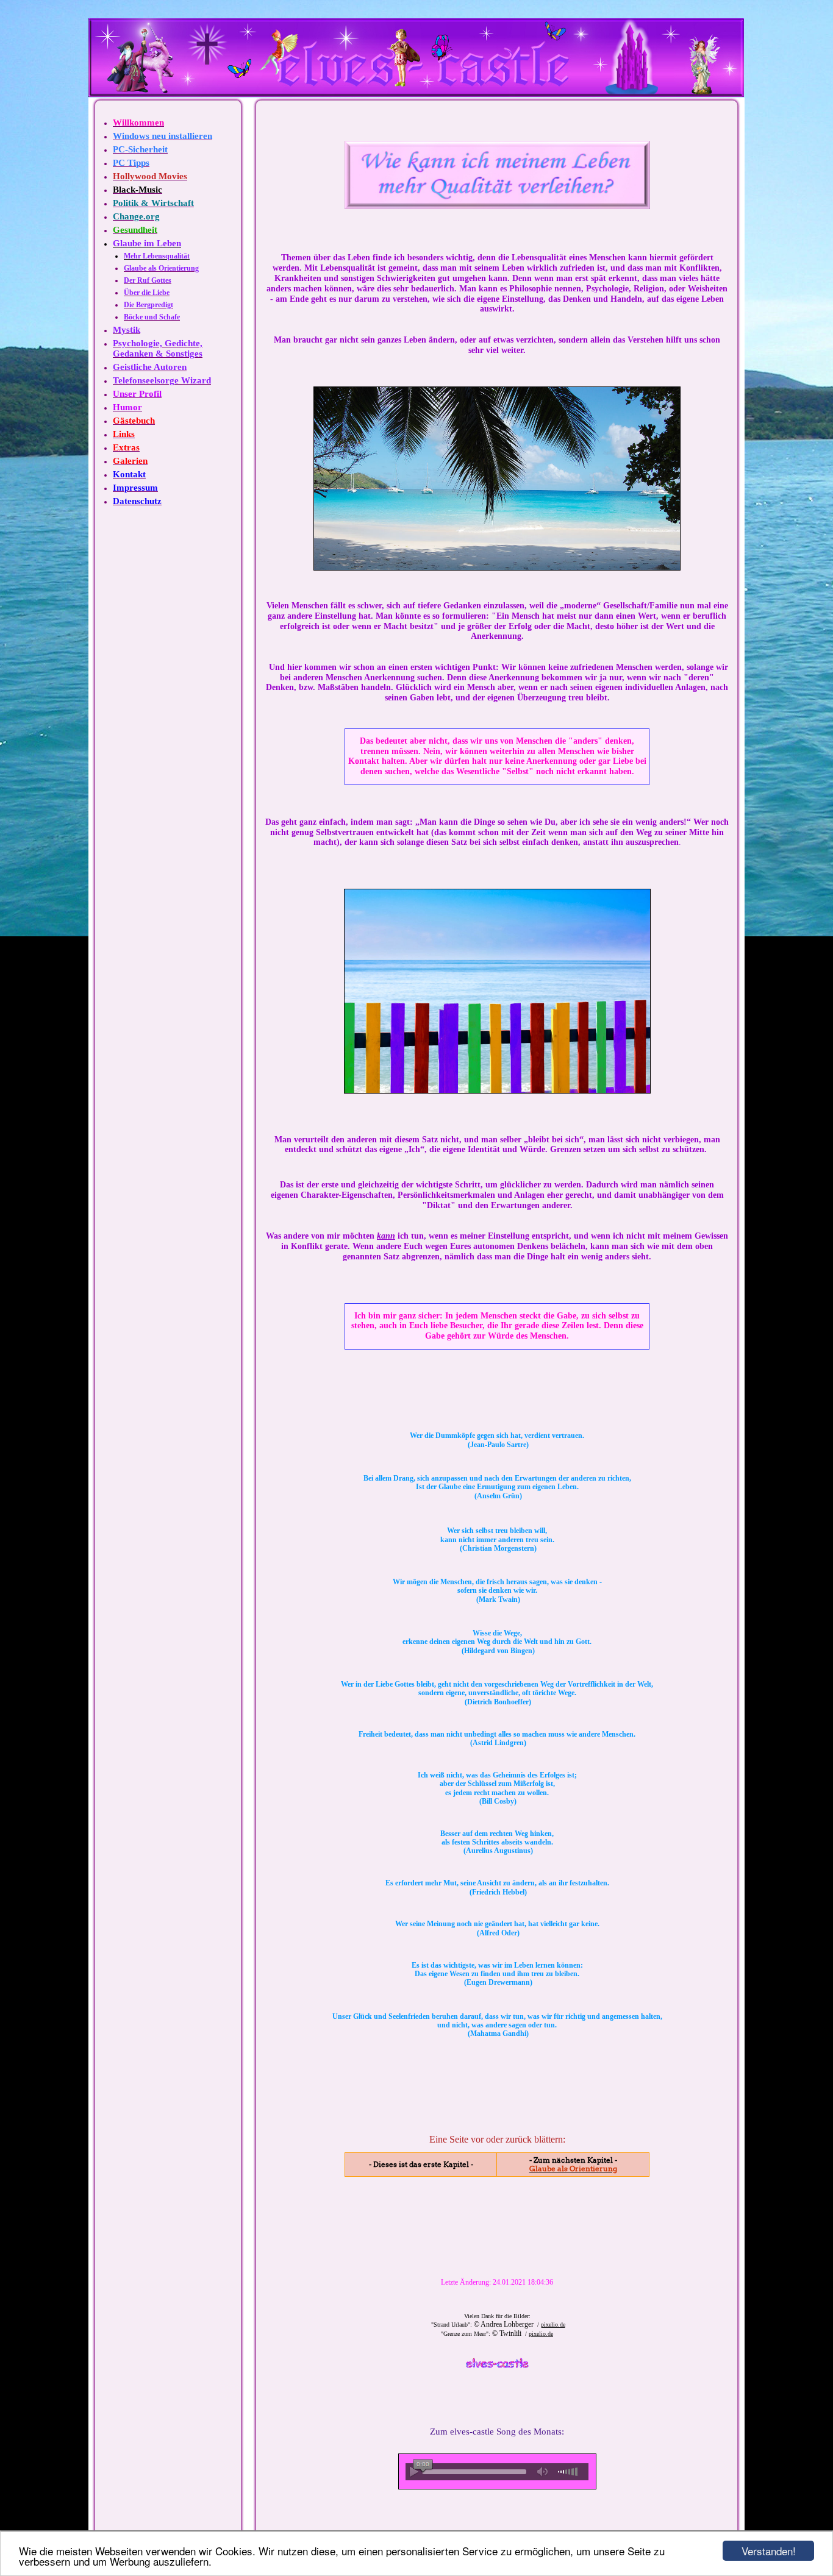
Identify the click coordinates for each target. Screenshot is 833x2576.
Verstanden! (769, 2551)
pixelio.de (553, 2325)
